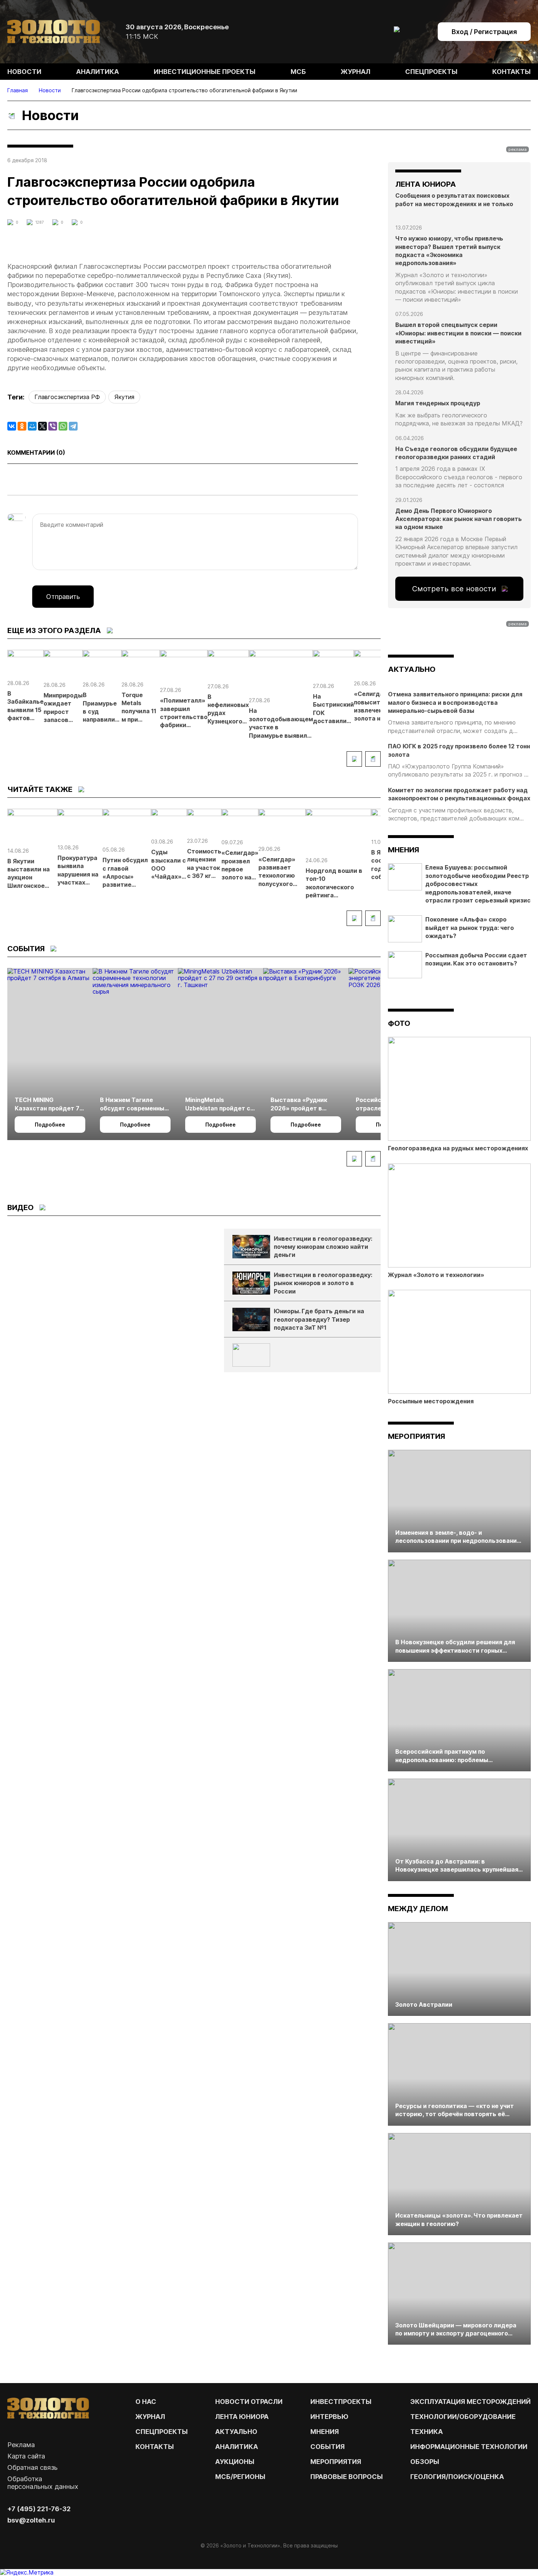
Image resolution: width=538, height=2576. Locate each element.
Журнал (356, 72)
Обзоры (425, 2462)
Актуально (236, 2432)
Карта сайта (26, 2456)
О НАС (146, 2402)
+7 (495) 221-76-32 (39, 2509)
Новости (24, 72)
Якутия (124, 397)
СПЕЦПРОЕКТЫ (162, 2432)
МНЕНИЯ (325, 2432)
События (328, 2447)
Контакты (511, 72)
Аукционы (235, 2462)
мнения (403, 850)
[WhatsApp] (63, 426)
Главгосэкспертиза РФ (67, 397)
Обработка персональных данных (43, 2483)
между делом (418, 1909)
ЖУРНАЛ (150, 2417)
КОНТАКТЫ (155, 2447)
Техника (427, 2432)
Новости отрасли (249, 2402)
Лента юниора (242, 2417)
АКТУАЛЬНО (412, 669)
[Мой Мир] (32, 426)
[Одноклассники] (22, 426)
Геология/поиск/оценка (457, 2477)
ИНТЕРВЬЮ (329, 2417)
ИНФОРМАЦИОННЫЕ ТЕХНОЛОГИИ (469, 2447)
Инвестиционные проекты (205, 72)
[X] (42, 426)
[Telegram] (73, 426)
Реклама (21, 2445)
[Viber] (53, 426)
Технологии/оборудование (463, 2417)
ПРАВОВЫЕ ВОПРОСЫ (347, 2477)
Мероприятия (416, 1436)
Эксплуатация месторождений (470, 2402)
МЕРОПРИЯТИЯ (336, 2462)
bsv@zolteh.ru (31, 2520)
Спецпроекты (431, 72)
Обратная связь (32, 2467)
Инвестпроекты (341, 2402)
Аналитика (98, 72)
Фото (399, 1023)
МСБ (298, 72)
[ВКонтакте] (12, 426)
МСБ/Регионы (240, 2477)
